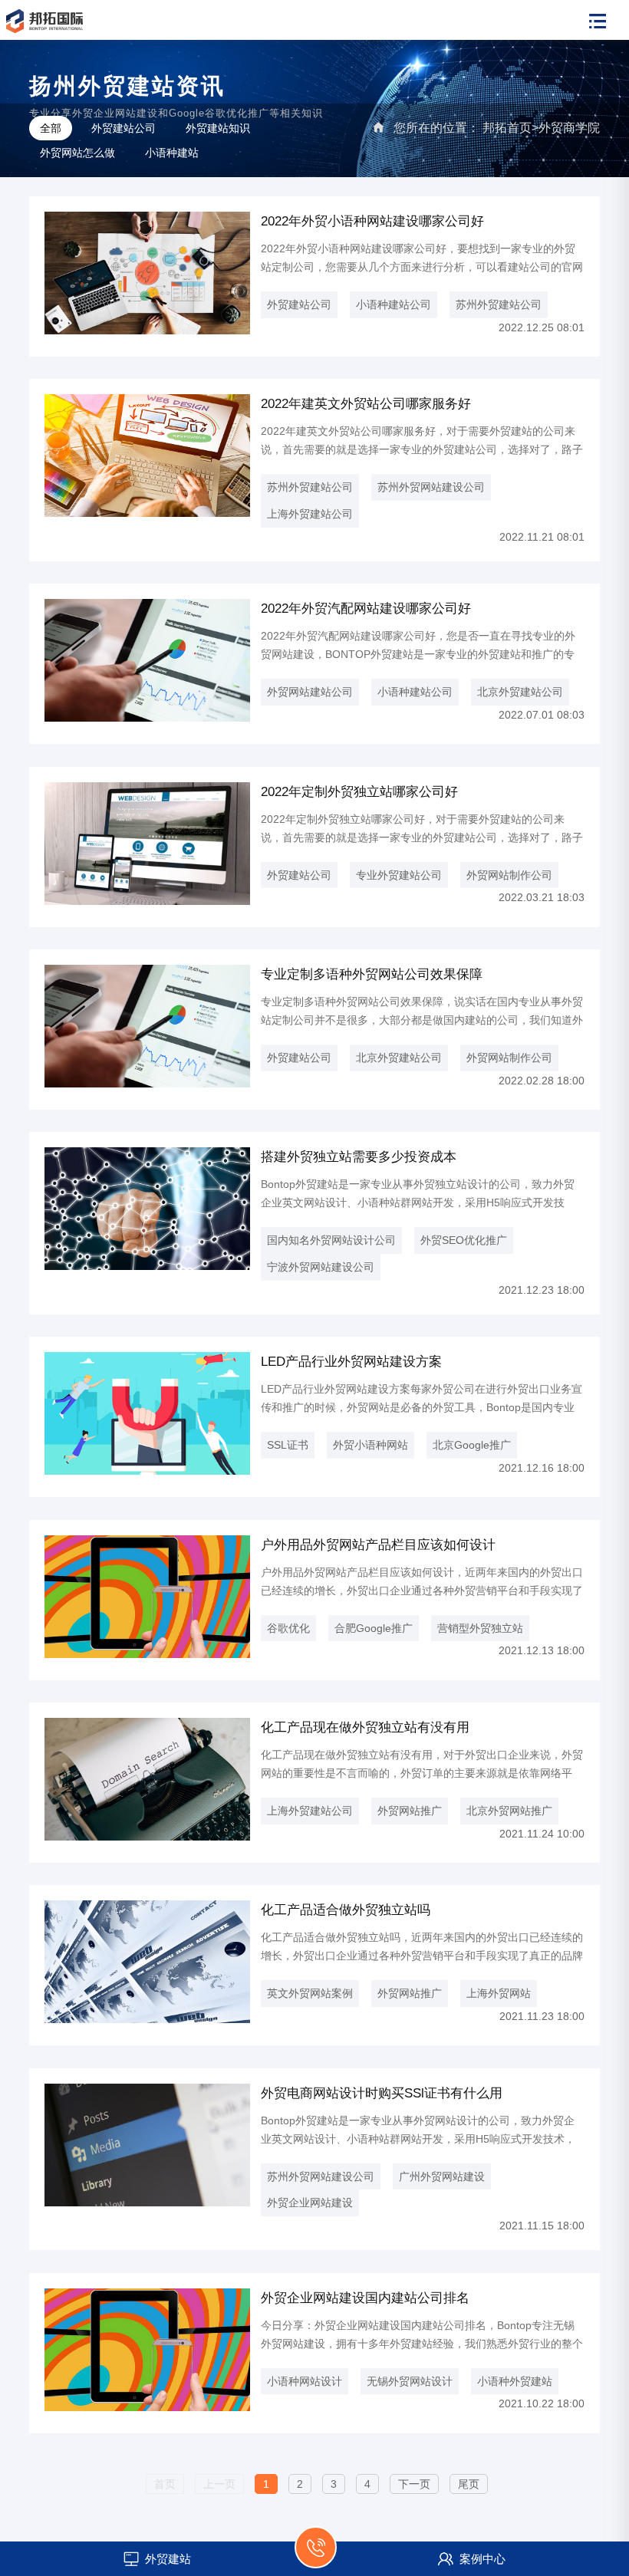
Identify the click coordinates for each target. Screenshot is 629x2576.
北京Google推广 (472, 1445)
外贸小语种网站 (370, 1445)
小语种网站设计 (305, 2381)
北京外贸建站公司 (520, 692)
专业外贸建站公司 (399, 875)
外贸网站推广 (410, 1811)
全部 (51, 128)
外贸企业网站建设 (310, 2203)
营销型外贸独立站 (480, 1628)
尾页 (469, 2484)
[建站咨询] (316, 2556)
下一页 (414, 2484)
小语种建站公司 (394, 304)
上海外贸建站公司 (310, 514)
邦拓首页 (507, 128)
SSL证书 (288, 1445)
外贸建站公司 (123, 128)
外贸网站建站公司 (310, 692)
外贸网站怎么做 (77, 153)
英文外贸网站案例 (310, 1993)
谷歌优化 (288, 1628)
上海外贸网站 (499, 1993)
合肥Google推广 (374, 1628)
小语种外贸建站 (515, 2381)
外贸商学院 (569, 128)
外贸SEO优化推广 (464, 1240)
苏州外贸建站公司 (499, 304)
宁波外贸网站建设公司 (321, 1267)
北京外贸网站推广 (509, 1811)
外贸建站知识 (218, 128)
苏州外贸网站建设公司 (431, 487)
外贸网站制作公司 (509, 875)
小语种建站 (172, 153)
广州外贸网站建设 (442, 2176)
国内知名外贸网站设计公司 (331, 1240)
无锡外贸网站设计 (410, 2381)
